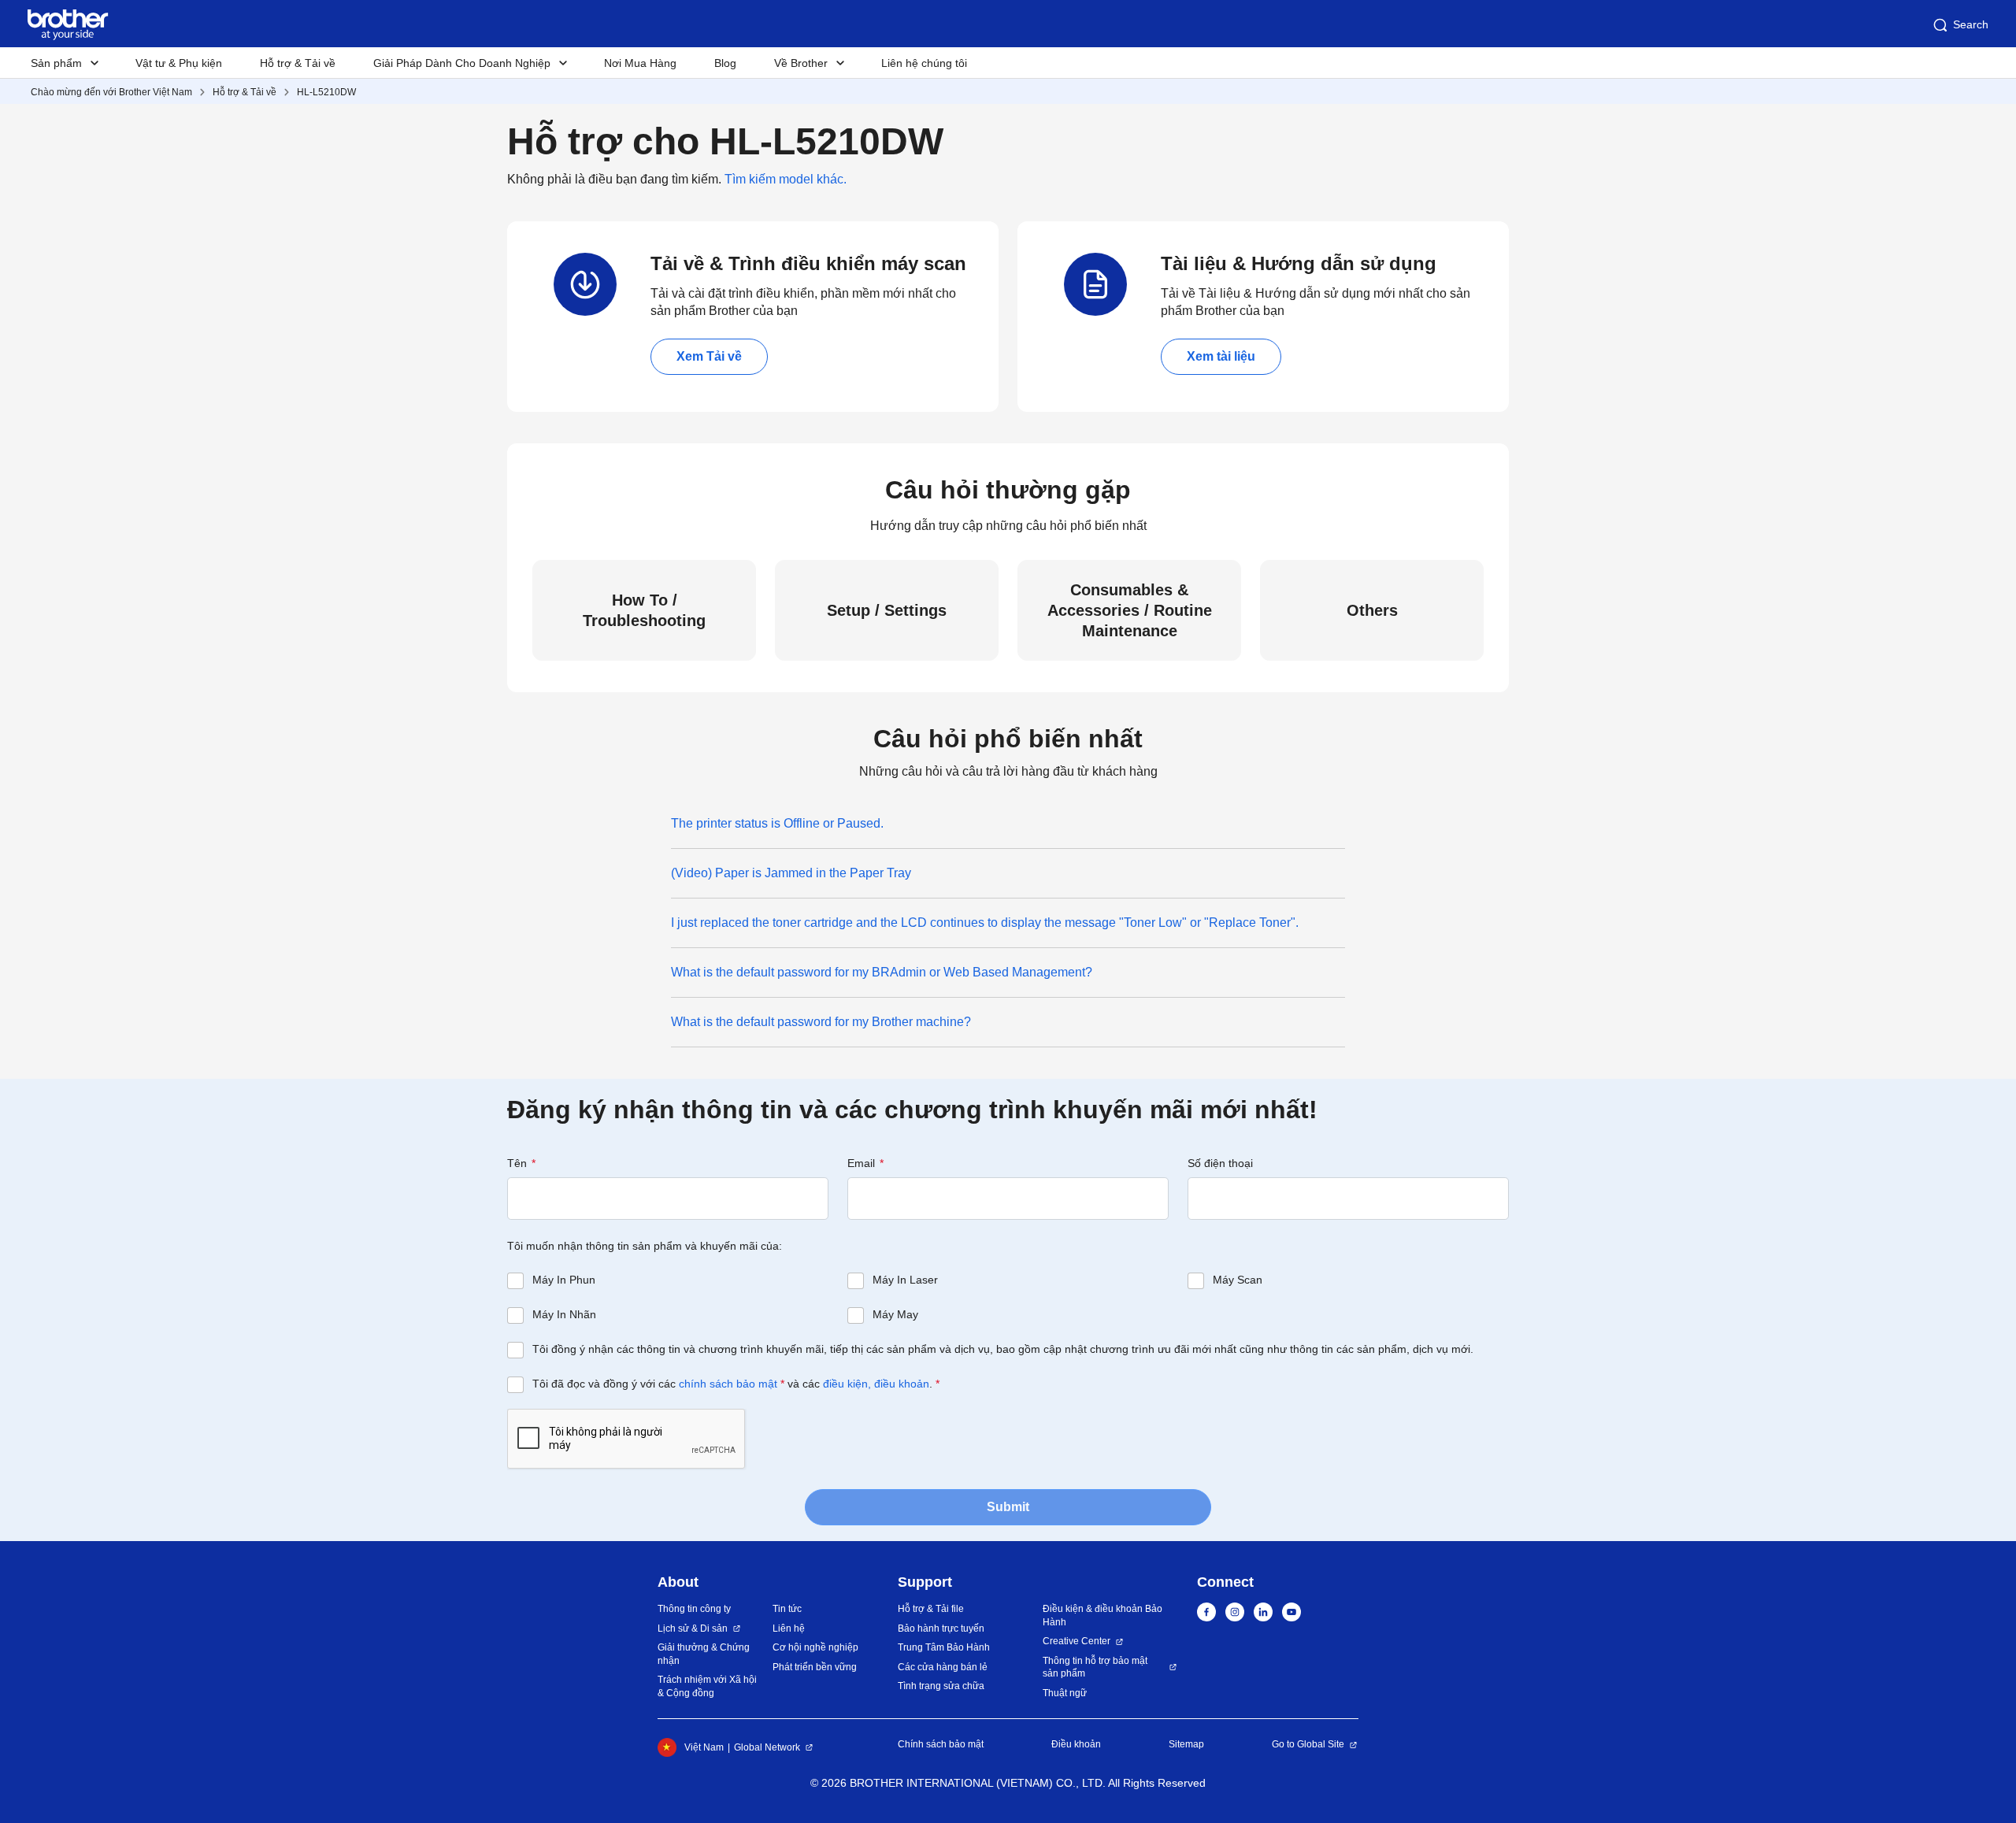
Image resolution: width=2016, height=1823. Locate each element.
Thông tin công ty (694, 1609)
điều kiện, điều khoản (876, 1384)
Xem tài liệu (1221, 356)
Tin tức (787, 1609)
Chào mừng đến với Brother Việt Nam (111, 92)
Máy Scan (1238, 1280)
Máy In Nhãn (564, 1314)
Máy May (895, 1314)
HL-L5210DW (326, 92)
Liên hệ (789, 1628)
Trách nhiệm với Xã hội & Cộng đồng (707, 1686)
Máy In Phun (564, 1280)
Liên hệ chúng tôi (924, 63)
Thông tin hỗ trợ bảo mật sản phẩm (1095, 1667)
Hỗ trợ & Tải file (931, 1609)
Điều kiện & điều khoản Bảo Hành (1102, 1616)
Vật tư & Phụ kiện (179, 63)
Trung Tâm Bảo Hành (944, 1647)
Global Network (767, 1747)
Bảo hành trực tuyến (941, 1628)
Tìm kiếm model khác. (786, 179)
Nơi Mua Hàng (640, 63)
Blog (725, 63)
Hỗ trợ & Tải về (298, 63)
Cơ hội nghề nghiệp (815, 1647)
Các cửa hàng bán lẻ (943, 1667)
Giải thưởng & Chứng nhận (704, 1654)
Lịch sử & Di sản (693, 1628)
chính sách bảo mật (728, 1384)
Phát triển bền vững (815, 1667)
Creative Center (1077, 1641)
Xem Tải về (709, 356)
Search (1971, 24)
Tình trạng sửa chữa (941, 1686)
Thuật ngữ (1065, 1693)
